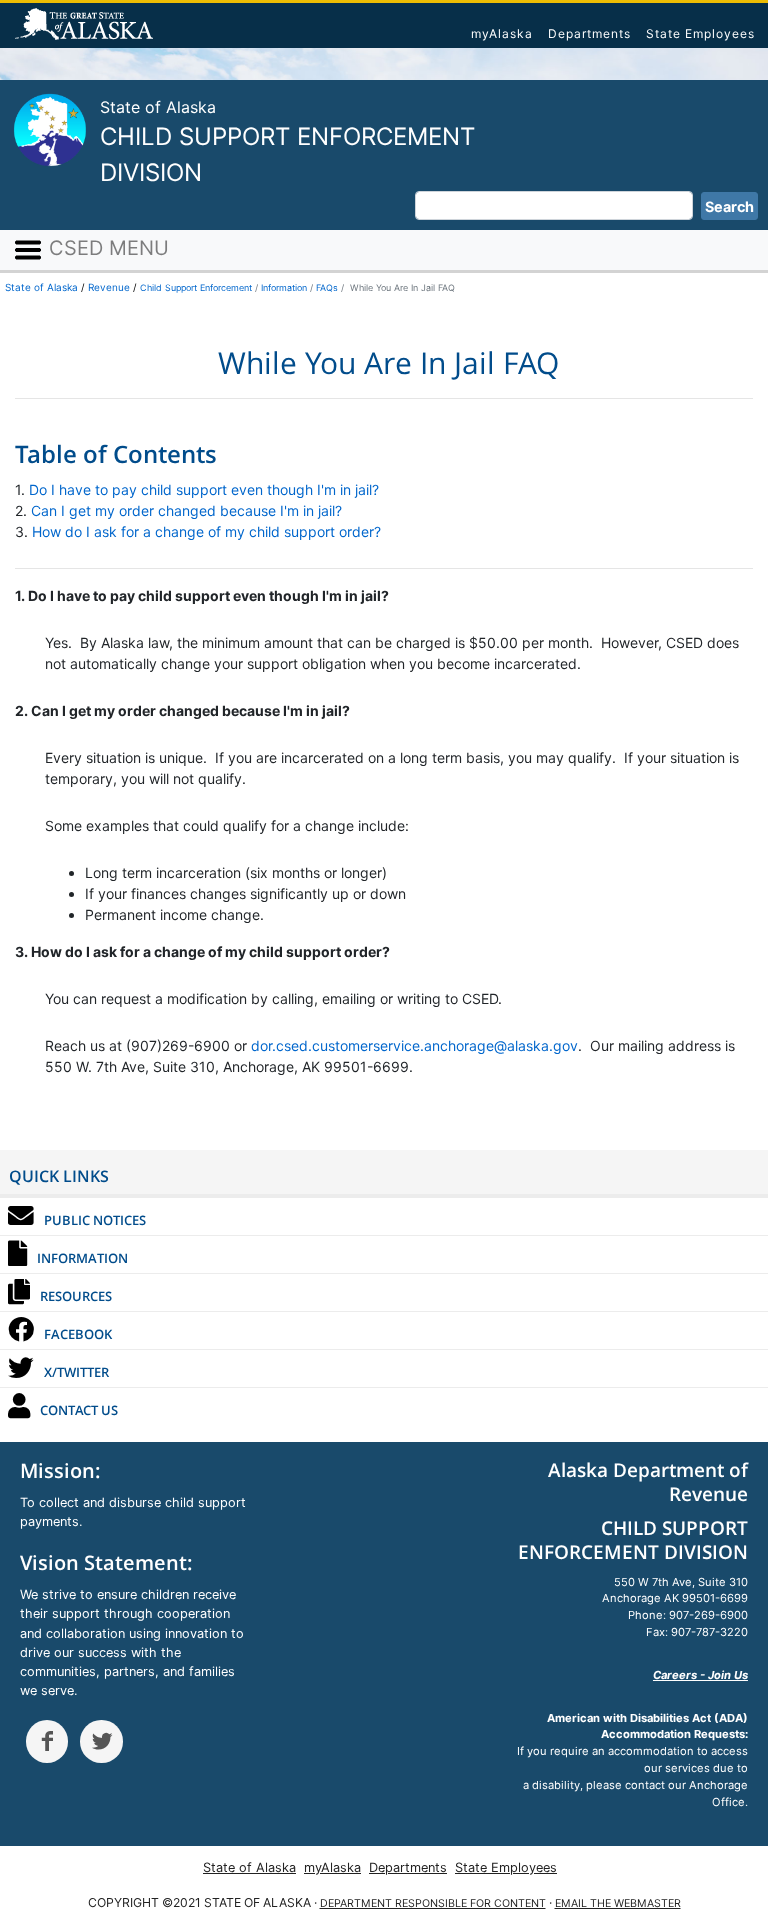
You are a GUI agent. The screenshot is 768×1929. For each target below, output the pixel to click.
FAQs (327, 287)
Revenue (109, 287)
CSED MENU (106, 248)
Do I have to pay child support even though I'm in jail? (204, 489)
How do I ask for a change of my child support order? (206, 531)
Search (729, 206)
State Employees (700, 33)
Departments (589, 33)
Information (284, 287)
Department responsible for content (433, 1903)
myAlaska (502, 33)
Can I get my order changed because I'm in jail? (186, 510)
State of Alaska (87, 26)
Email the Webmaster (618, 1903)
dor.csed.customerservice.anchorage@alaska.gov (414, 1045)
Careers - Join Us (700, 1675)
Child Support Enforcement (196, 287)
